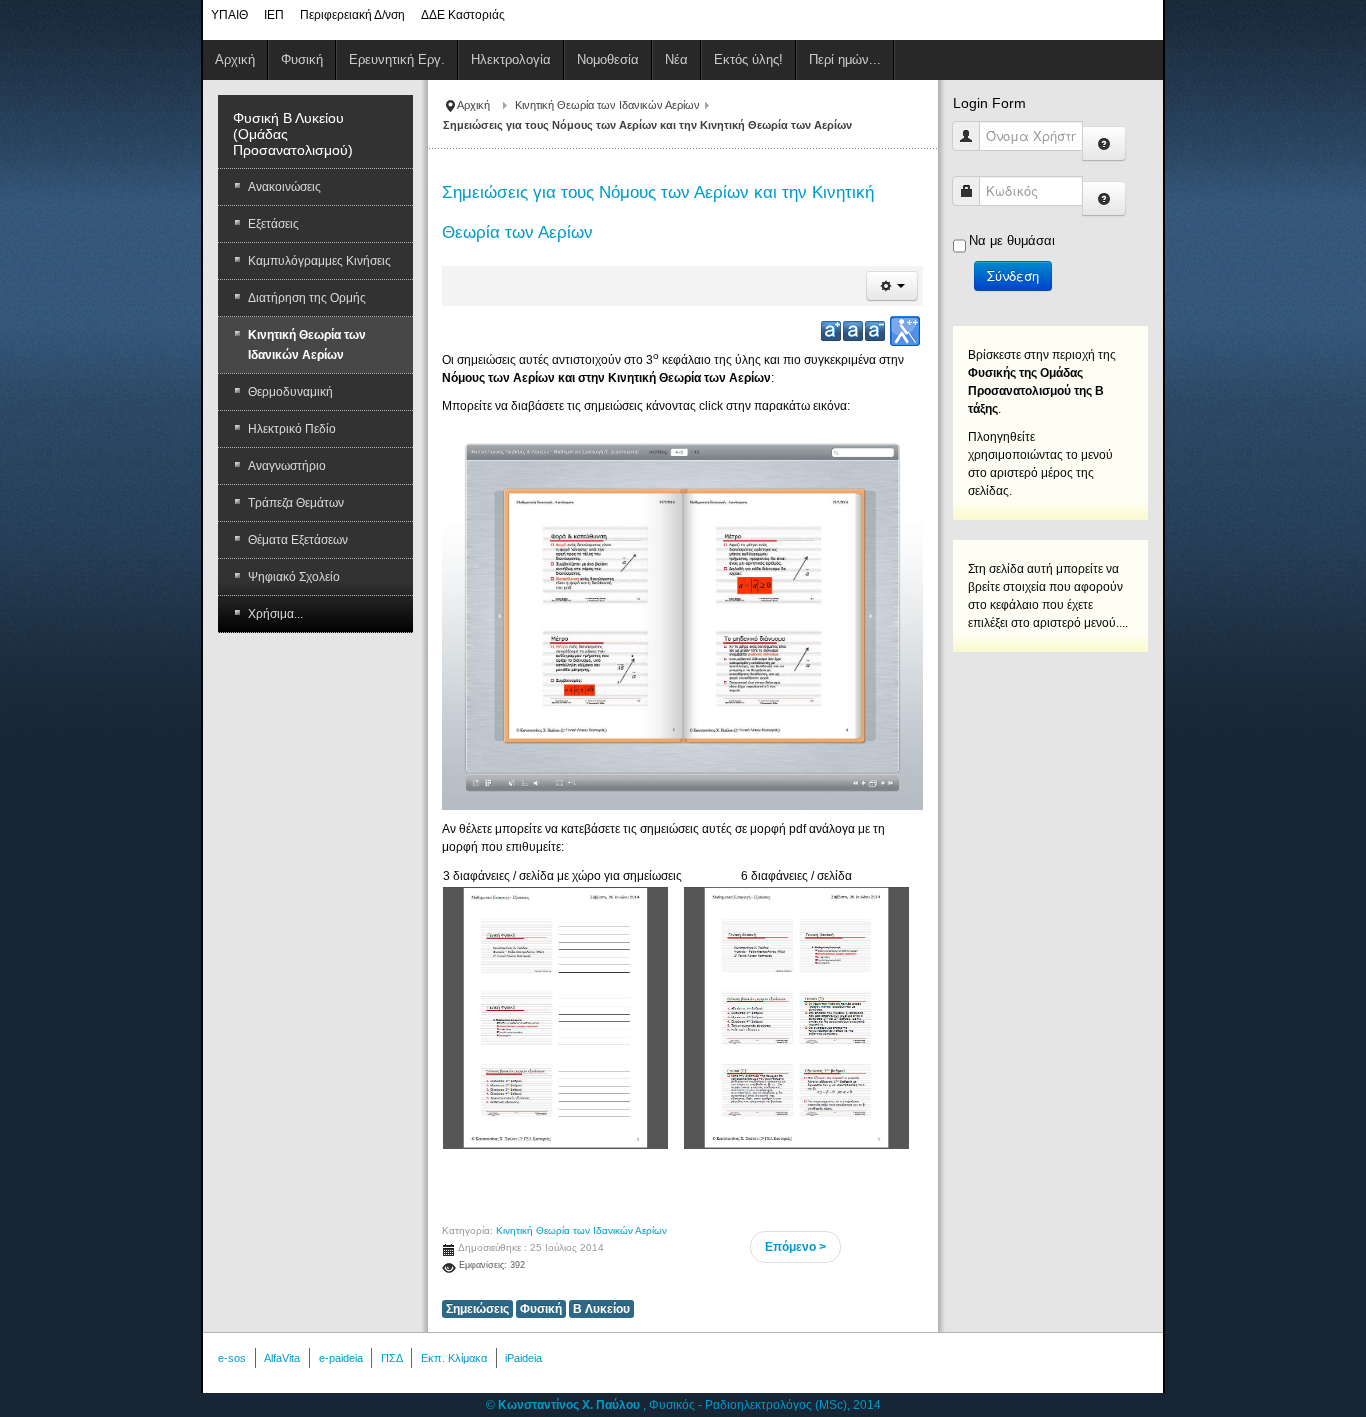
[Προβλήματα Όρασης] (905, 331)
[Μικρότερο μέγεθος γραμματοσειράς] (875, 331)
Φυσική (541, 1309)
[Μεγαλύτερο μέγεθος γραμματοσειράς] (831, 331)
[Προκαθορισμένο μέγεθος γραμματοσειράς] (853, 331)
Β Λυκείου (601, 1309)
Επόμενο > (795, 1247)
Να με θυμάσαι (1012, 240)
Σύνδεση (1013, 275)
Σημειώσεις (477, 1309)
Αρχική (473, 105)
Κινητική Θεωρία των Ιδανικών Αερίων (607, 105)
